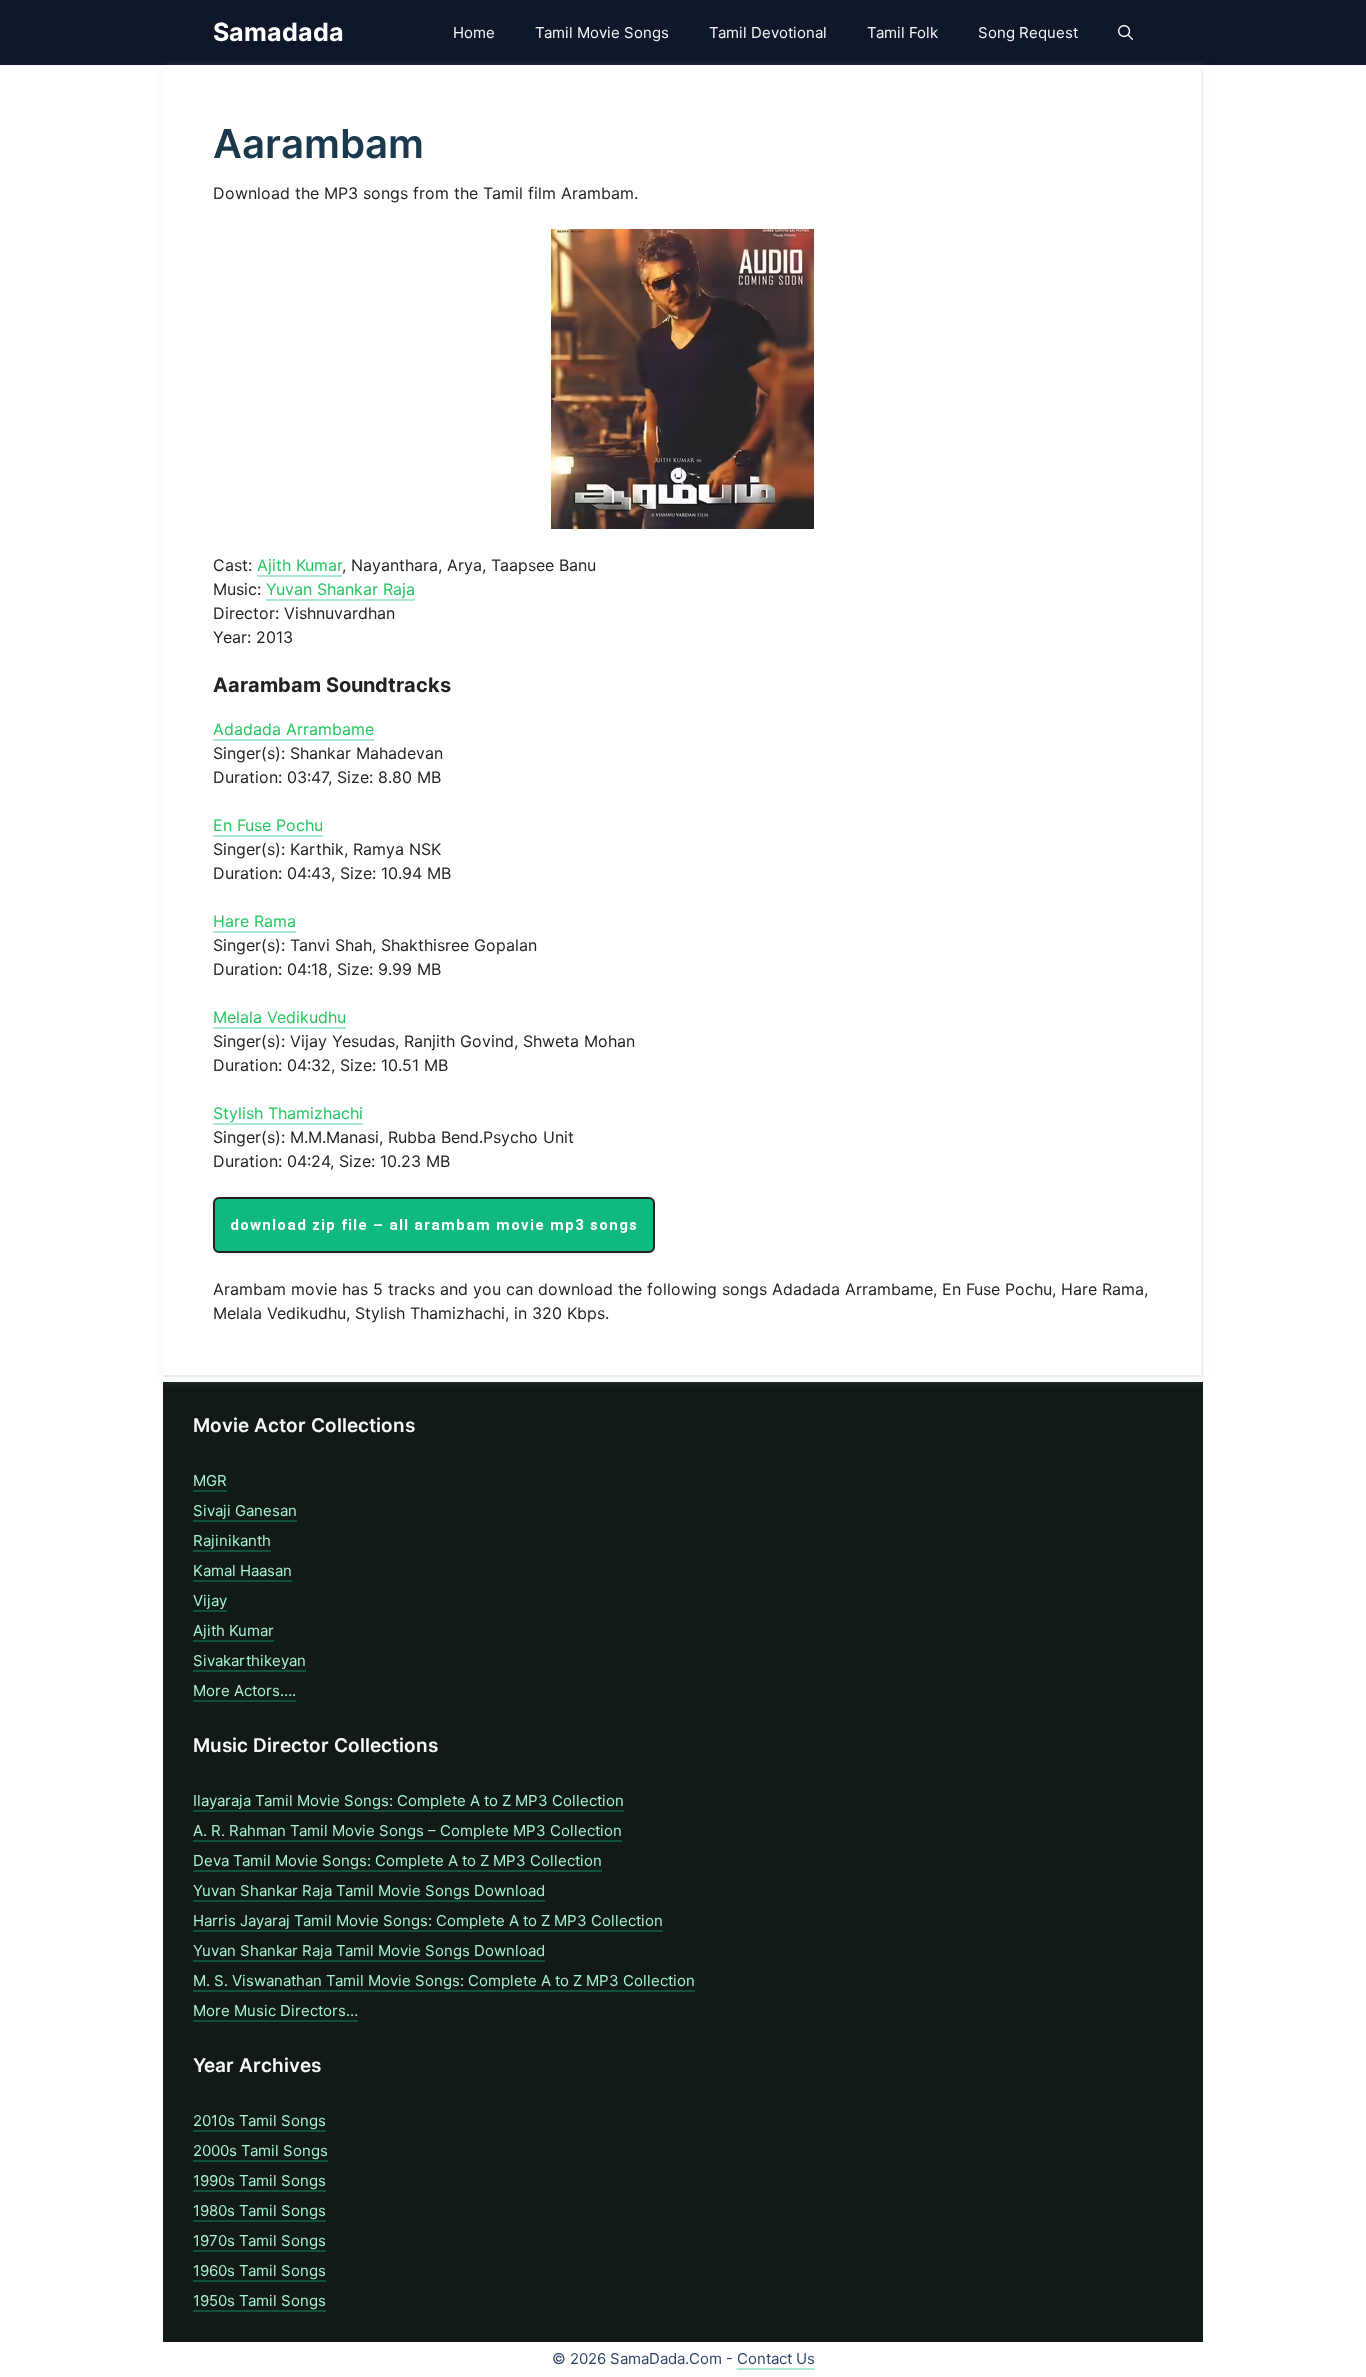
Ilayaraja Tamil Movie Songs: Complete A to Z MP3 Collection (408, 1800)
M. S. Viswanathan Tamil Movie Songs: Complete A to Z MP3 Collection (444, 1980)
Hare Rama (254, 921)
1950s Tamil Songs (259, 2300)
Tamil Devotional (768, 32)
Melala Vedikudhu (279, 1017)
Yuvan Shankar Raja (340, 589)
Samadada (278, 32)
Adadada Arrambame (293, 729)
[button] (1125, 32)
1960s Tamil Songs (259, 2270)
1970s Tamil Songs (259, 2240)
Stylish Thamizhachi (288, 1113)
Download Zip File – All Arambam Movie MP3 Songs (434, 1225)
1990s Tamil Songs (259, 2180)
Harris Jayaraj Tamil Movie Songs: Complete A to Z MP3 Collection (428, 1920)
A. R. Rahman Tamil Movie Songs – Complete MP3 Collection (407, 1830)
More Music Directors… (275, 2010)
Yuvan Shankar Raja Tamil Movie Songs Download (369, 1890)
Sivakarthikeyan (249, 1660)
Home (474, 32)
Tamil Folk (902, 32)
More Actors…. (244, 1690)
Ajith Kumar (299, 565)
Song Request (1028, 32)
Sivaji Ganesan (245, 1510)
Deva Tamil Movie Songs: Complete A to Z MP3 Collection (397, 1860)
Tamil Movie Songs (602, 32)
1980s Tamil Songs (259, 2210)
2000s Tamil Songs (260, 2150)
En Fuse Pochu (268, 825)
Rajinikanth (232, 1540)
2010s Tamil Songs (259, 2120)
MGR (210, 1480)
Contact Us (776, 2358)
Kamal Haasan (242, 1570)
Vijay (210, 1600)
